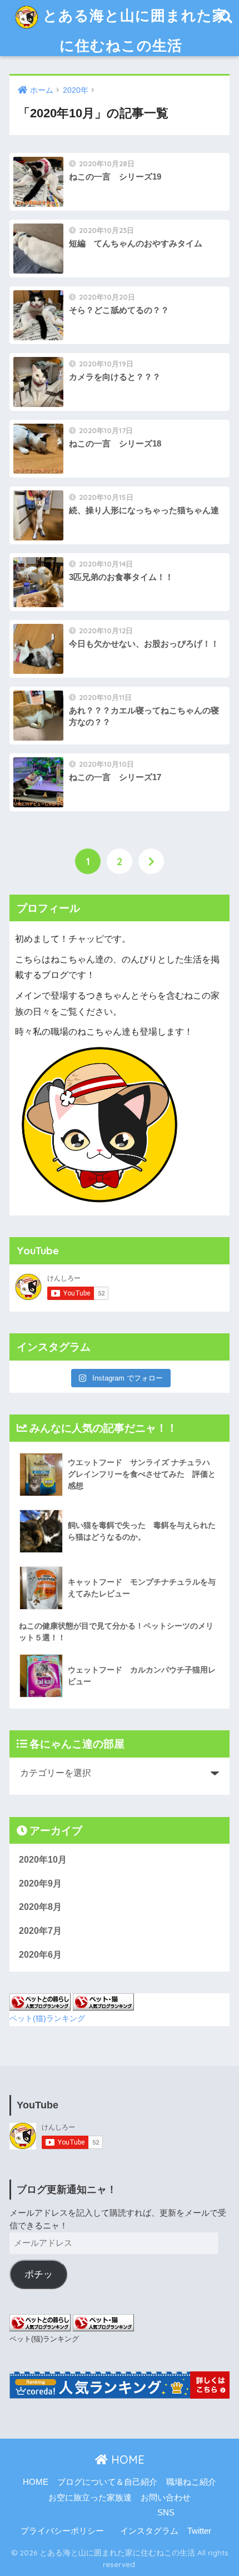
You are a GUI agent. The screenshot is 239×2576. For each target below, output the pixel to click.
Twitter (199, 2531)
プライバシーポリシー (62, 2531)
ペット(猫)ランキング (47, 2018)
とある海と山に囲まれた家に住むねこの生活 (133, 30)
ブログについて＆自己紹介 (107, 2482)
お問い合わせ (166, 2498)
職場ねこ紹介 (191, 2482)
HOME (126, 2460)
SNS (166, 2513)
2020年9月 (40, 1883)
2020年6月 (40, 1955)
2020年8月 (40, 1907)
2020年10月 (43, 1860)
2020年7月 (40, 1931)
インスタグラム (149, 2531)
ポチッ (39, 2274)
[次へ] (151, 861)
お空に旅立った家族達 (90, 2498)
